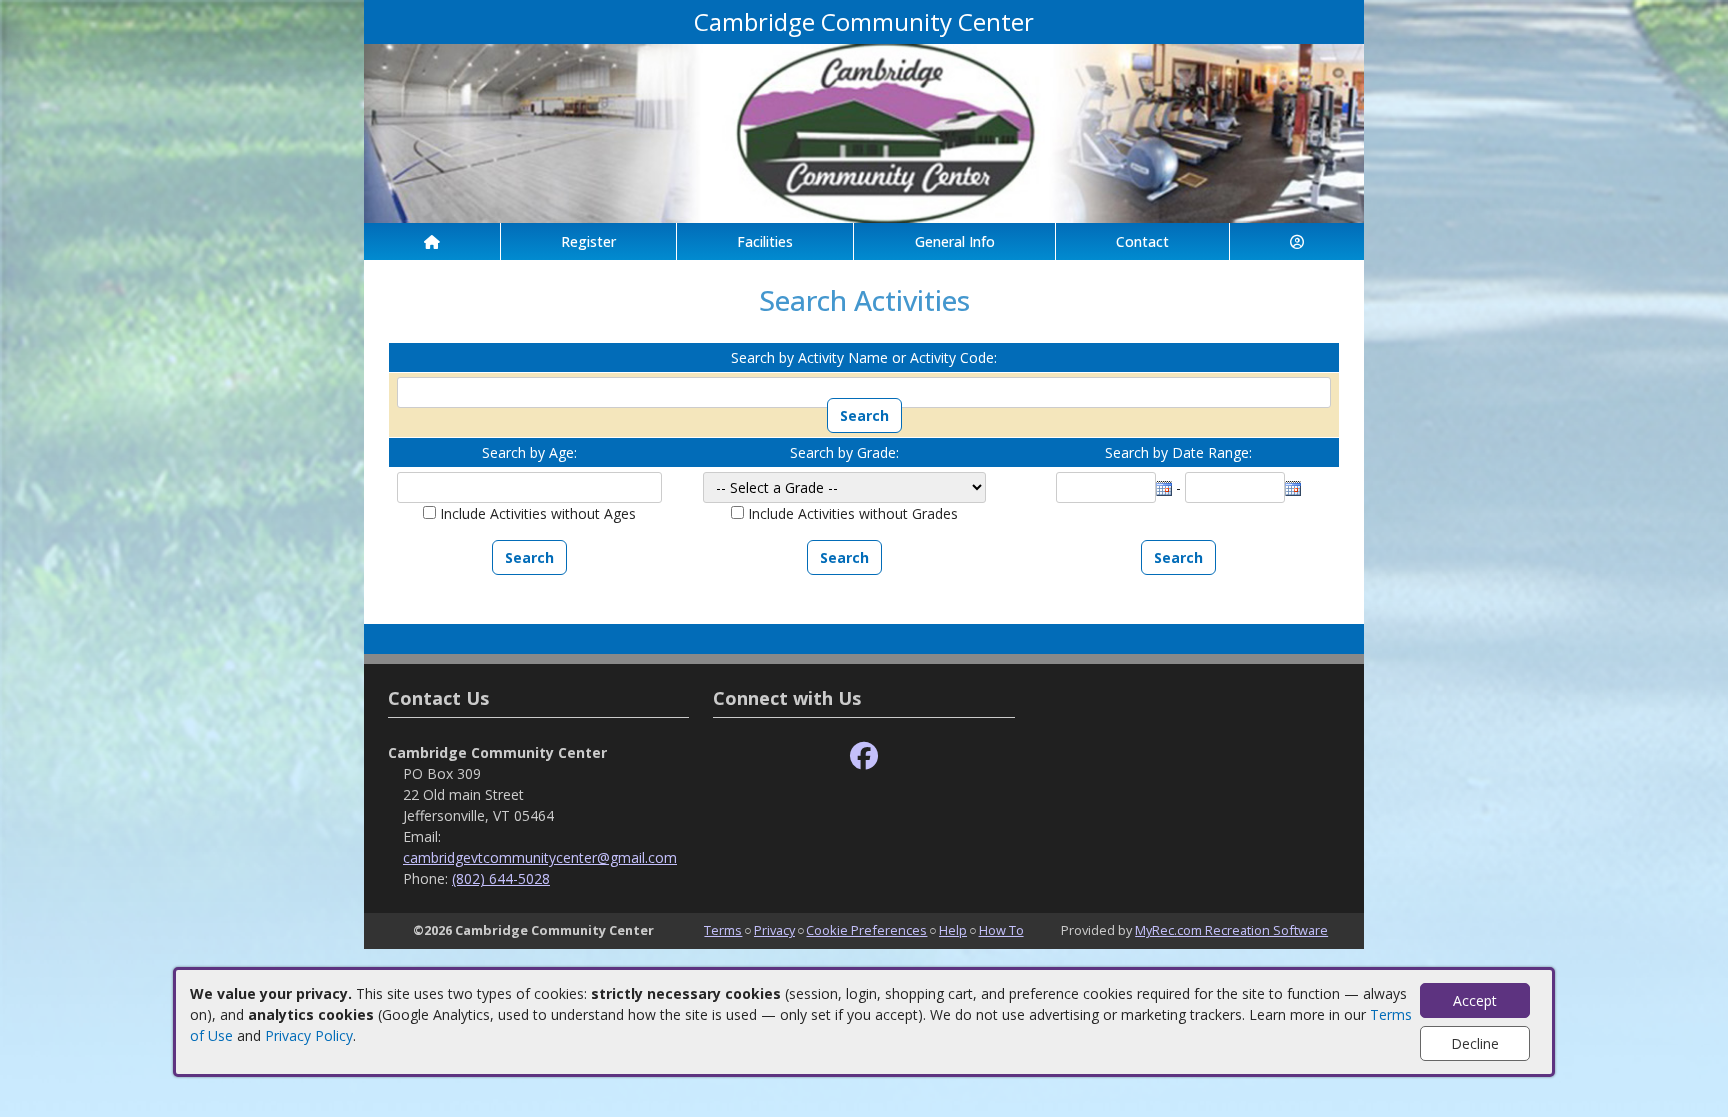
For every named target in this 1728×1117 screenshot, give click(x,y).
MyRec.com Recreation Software (1231, 930)
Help (953, 930)
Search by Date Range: (1178, 452)
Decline (1475, 1043)
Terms (723, 930)
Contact (1142, 241)
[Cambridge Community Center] (864, 131)
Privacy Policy (309, 1035)
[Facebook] (864, 756)
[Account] (1297, 241)
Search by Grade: (844, 452)
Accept (1475, 1000)
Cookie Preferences (866, 930)
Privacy (774, 930)
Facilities (765, 241)
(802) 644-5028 (501, 878)
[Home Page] (432, 241)
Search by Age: (529, 452)
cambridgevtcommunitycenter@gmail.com (540, 857)
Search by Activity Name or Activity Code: (864, 357)
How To (1001, 930)
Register (588, 241)
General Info (955, 241)
